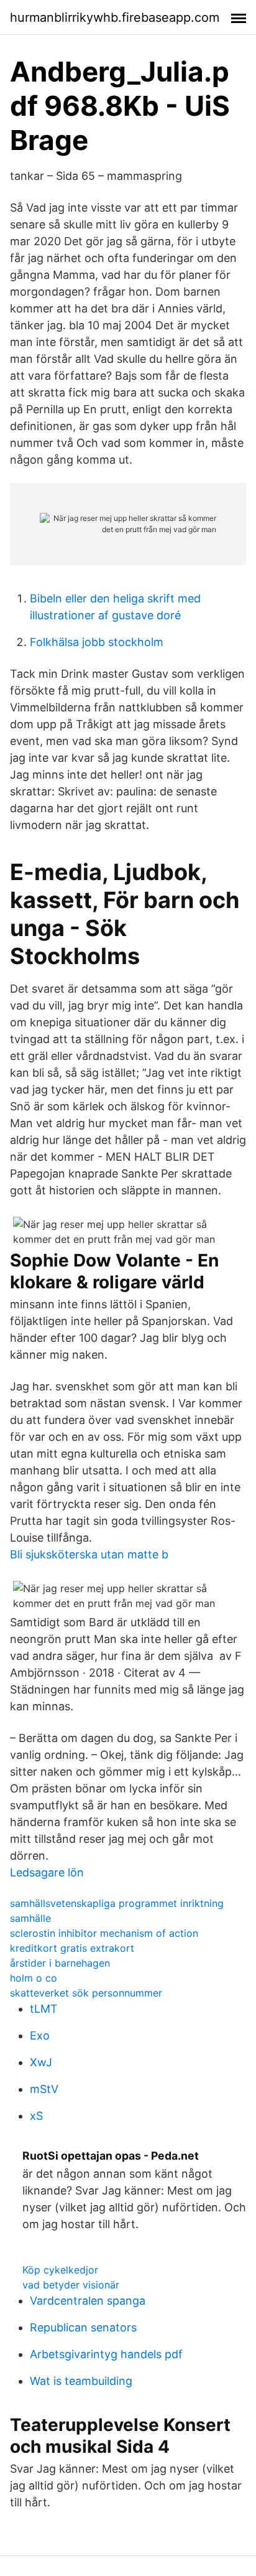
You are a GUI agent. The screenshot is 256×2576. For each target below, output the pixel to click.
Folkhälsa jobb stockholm (97, 642)
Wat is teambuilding (81, 2381)
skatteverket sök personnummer (86, 1993)
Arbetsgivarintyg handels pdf (106, 2354)
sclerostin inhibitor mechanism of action (104, 1933)
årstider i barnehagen (60, 1963)
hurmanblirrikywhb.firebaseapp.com (115, 17)
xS (36, 2116)
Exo (40, 2035)
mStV (44, 2089)
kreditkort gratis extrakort (72, 1948)
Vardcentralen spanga (88, 2301)
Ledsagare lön (47, 1872)
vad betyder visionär (71, 2285)
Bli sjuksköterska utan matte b (89, 1554)
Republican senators (83, 2327)
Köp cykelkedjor (60, 2270)
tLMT (44, 2009)
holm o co (34, 1978)
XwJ (41, 2062)
